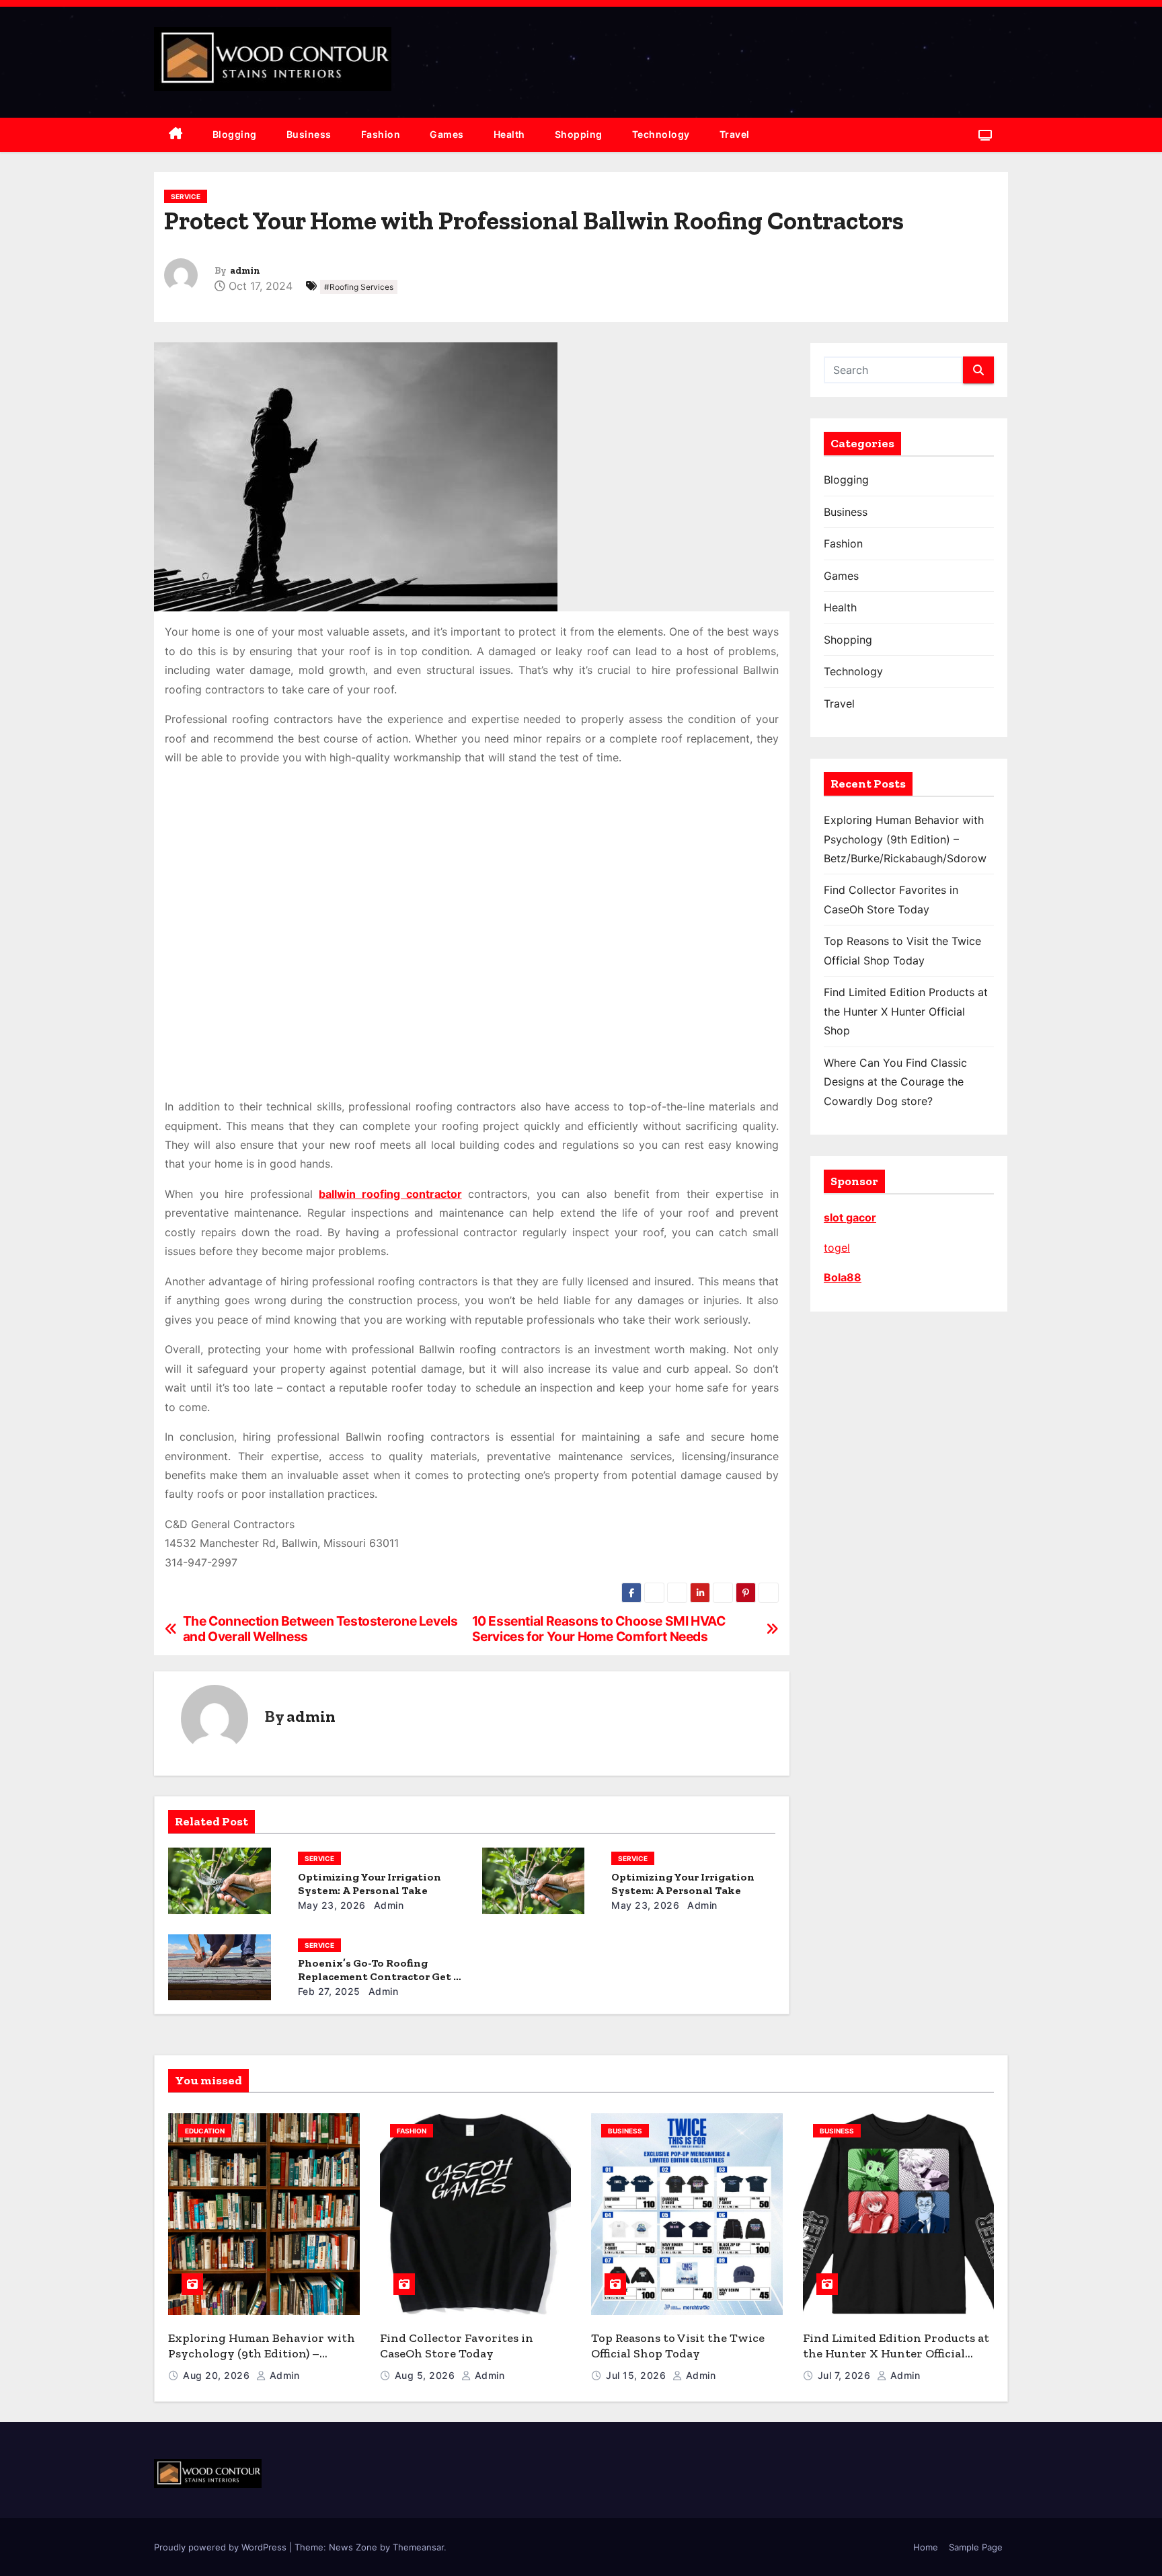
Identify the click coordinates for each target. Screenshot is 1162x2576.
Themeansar (418, 2547)
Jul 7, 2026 (846, 2375)
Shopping (579, 134)
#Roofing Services (359, 287)
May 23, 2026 (332, 1905)
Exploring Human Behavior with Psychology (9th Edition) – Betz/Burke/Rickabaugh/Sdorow (905, 839)
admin (245, 271)
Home (926, 2547)
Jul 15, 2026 (637, 2375)
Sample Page (976, 2547)
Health (509, 134)
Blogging (235, 134)
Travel (735, 134)
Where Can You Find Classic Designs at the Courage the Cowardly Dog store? (895, 1082)
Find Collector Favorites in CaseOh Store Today (457, 2346)
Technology (661, 134)
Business (309, 134)
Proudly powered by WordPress (222, 2547)
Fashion (381, 134)
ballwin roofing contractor (390, 1194)
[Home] (176, 135)
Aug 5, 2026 (426, 2375)
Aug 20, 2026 (218, 2375)
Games (447, 134)
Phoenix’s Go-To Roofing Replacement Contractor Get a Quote (379, 1976)
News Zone (353, 2547)
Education (205, 2131)
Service (186, 196)
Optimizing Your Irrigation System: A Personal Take (370, 1884)
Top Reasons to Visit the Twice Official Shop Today (678, 2346)
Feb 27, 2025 (329, 1991)
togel (837, 1248)
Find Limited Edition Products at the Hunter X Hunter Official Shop (906, 1011)
